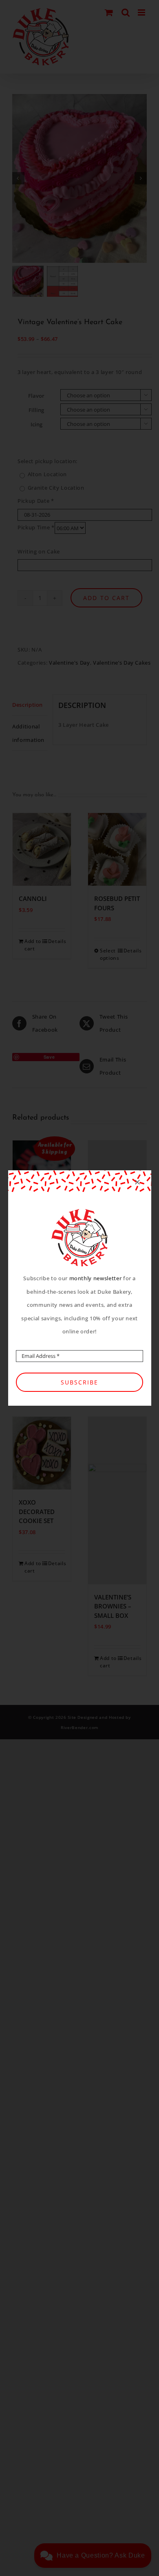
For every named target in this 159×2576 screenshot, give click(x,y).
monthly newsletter (96, 1278)
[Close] (137, 1182)
